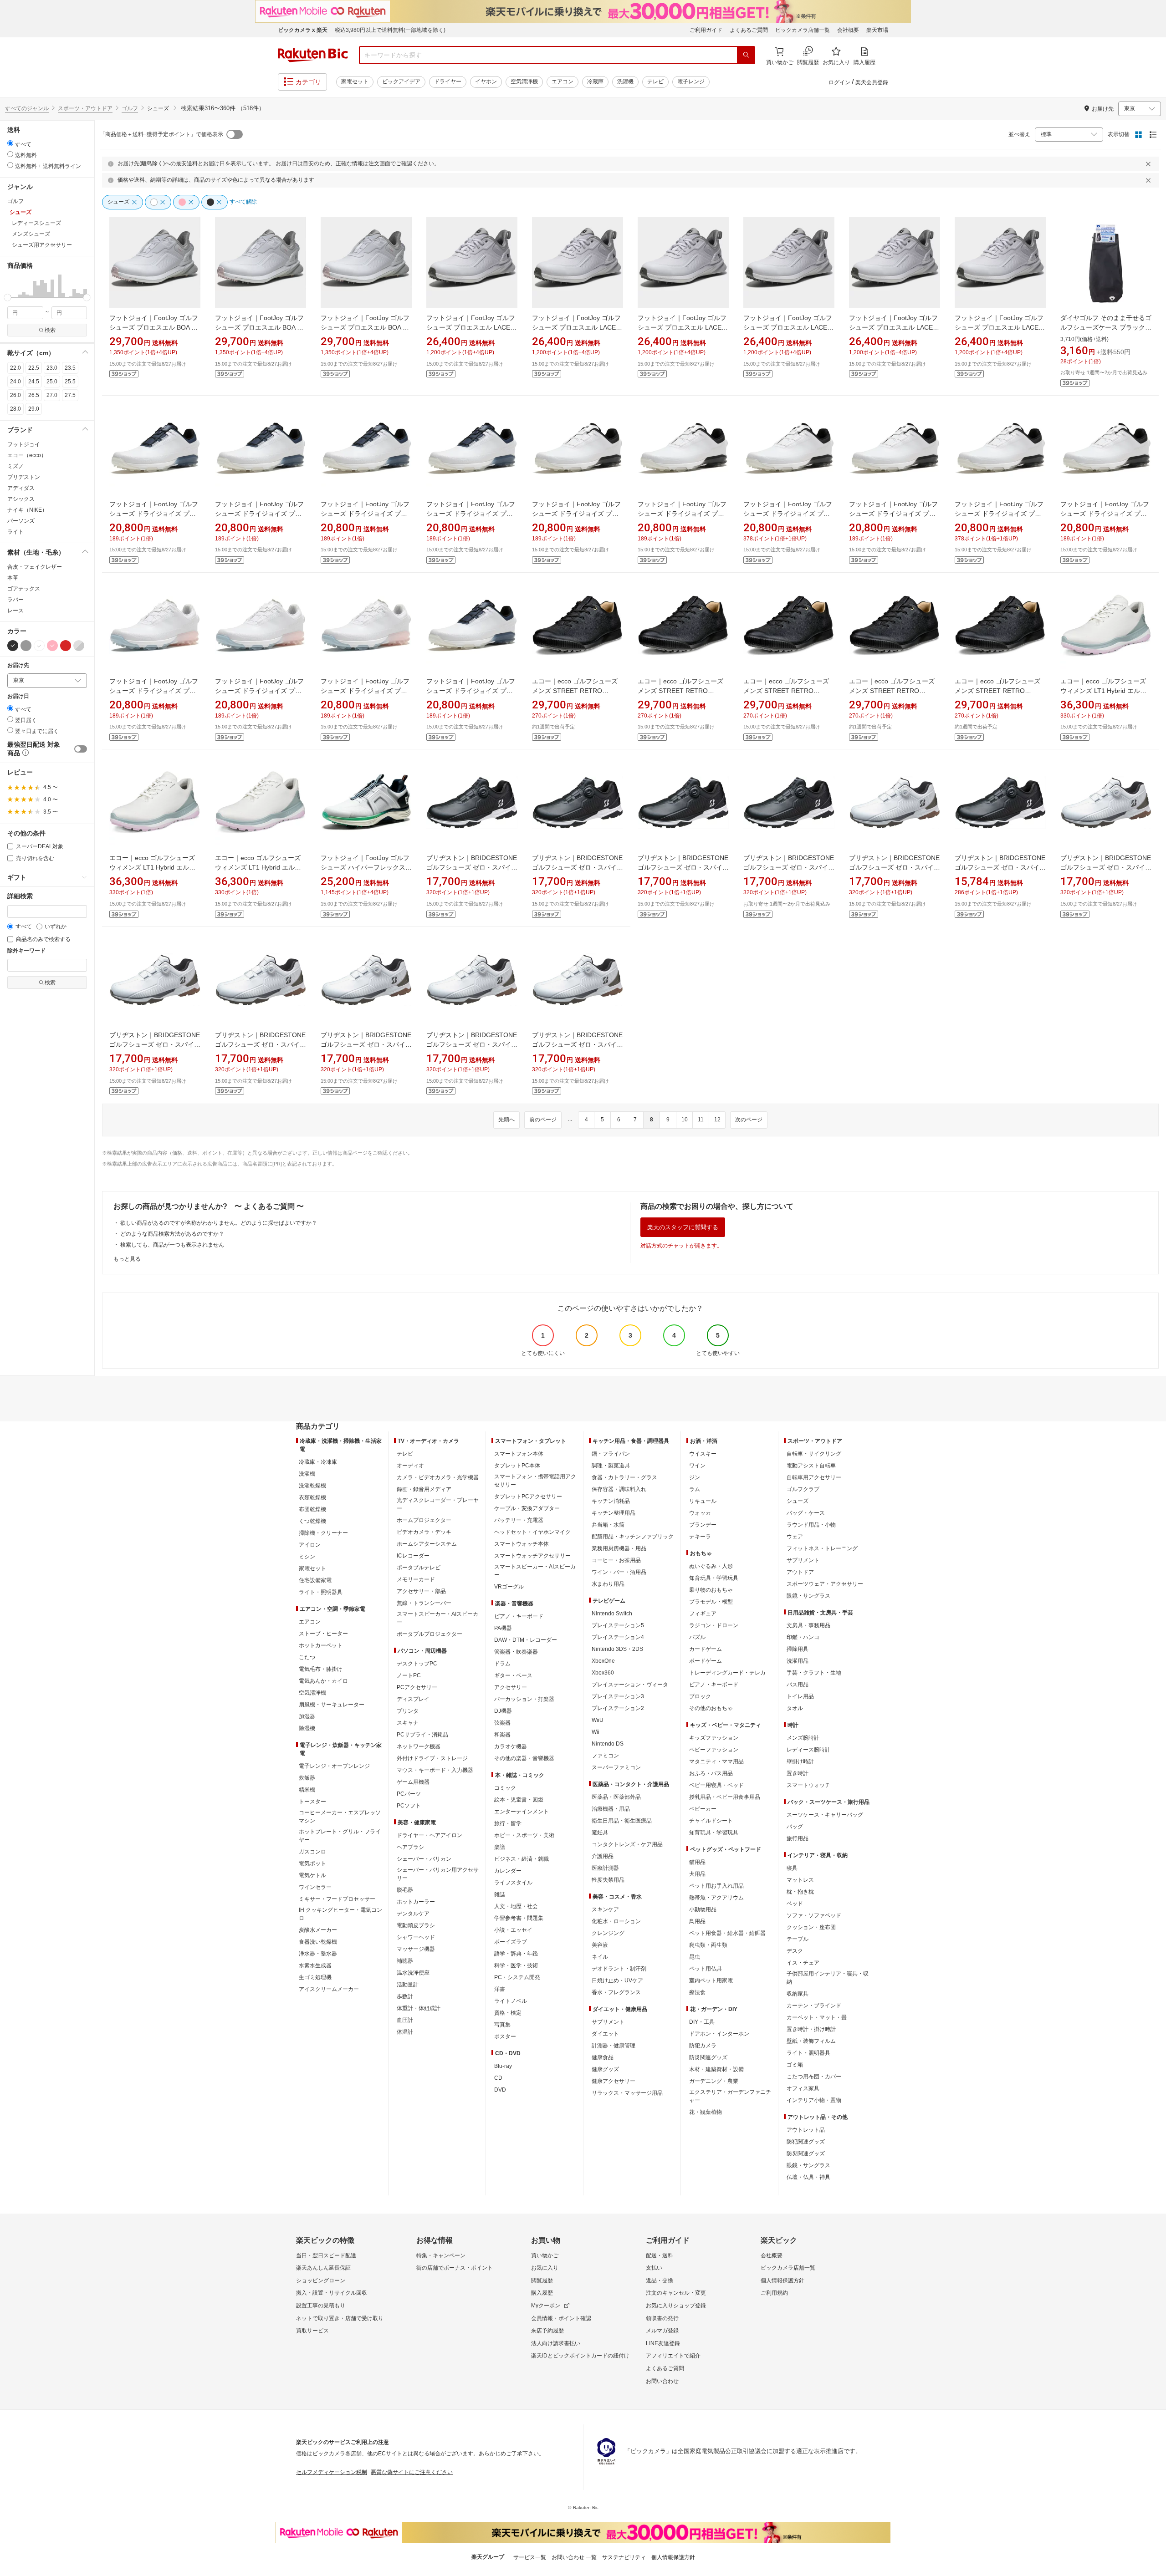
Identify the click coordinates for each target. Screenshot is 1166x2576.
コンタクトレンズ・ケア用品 (627, 1844)
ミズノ (15, 466)
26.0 (15, 395)
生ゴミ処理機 (315, 1977)
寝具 (792, 1868)
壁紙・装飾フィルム (811, 2041)
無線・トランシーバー (424, 1603)
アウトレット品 (806, 2130)
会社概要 (848, 30)
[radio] (10, 143)
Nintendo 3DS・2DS (617, 1649)
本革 (13, 578)
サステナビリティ (624, 2557)
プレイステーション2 (618, 1708)
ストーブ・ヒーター (323, 1634)
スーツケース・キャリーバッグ (825, 1815)
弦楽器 (502, 1723)
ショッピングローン (321, 2281)
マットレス (800, 1880)
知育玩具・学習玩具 (714, 1578)
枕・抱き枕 (800, 1892)
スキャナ (408, 1723)
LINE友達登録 (663, 2343)
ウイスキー (703, 1454)
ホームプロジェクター (424, 1520)
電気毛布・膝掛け (321, 1669)
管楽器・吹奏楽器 (516, 1652)
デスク (795, 1951)
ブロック (700, 1696)
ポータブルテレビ (419, 1568)
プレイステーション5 (618, 1625)
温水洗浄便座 (413, 1973)
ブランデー (703, 1525)
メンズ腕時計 (803, 1738)
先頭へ (506, 1120)
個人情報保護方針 (782, 2281)
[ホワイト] (39, 646)
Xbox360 (603, 1673)
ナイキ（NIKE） (27, 510)
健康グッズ (605, 2069)
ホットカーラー (416, 1902)
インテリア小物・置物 (814, 2100)
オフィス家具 (803, 2088)
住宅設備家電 (315, 1580)
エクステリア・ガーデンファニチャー (730, 2096)
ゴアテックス (24, 589)
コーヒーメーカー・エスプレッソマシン (340, 1817)
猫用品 (697, 1862)
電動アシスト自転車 (811, 1466)
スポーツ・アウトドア (85, 108)
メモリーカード (416, 1579)
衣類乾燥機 (312, 1497)
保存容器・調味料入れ (619, 1489)
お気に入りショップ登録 (676, 2306)
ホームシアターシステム (427, 1544)
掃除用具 (798, 1649)
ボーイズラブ (511, 1942)
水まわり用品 (608, 1584)
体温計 (405, 2032)
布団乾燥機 (312, 1509)
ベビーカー (703, 1809)
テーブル (798, 1939)
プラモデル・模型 (711, 1602)
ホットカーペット (321, 1645)
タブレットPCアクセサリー (528, 1497)
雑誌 (500, 1894)
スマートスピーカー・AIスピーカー (437, 1618)
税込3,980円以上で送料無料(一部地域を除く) (390, 30)
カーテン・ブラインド (814, 2006)
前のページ (543, 1120)
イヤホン (486, 81)
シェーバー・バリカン (424, 1859)
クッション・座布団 (811, 1927)
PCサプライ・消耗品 (422, 1735)
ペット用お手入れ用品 (716, 1886)
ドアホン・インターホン (719, 2034)
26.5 (34, 395)
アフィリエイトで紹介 (673, 2356)
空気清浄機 (524, 81)
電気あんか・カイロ (323, 1681)
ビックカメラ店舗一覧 (803, 30)
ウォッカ (700, 1513)
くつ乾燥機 (312, 1521)
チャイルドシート (711, 1821)
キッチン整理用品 (614, 1513)
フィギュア (703, 1614)
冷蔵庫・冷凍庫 (318, 1462)
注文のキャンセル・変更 (676, 2293)
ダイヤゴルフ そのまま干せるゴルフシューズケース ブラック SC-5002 (1106, 327)
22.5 (34, 368)
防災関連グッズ (708, 2057)
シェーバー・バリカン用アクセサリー (438, 1874)
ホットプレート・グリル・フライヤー (340, 1836)
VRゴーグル (509, 1587)
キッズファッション (714, 1738)
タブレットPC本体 (517, 1466)
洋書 (500, 1989)
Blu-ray (503, 2066)
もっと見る (127, 1259)
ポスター (505, 2036)
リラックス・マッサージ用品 (627, 2093)
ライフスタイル (513, 1883)
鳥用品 (697, 1921)
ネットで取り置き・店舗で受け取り (340, 2318)
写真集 (502, 2025)
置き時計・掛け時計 (811, 2029)
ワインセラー (315, 1887)
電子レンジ (691, 81)
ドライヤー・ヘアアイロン (430, 1835)
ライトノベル (511, 2001)
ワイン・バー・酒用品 (619, 1572)
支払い (654, 2268)
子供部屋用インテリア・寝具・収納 (828, 1978)
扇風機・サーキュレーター (332, 1705)
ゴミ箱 (795, 2065)
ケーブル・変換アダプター (527, 1508)
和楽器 (502, 1735)
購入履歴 (542, 2293)
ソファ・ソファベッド (814, 1915)
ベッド (795, 1904)
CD (498, 2078)
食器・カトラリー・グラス (624, 1477)
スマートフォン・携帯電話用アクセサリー (535, 1481)
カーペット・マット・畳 (817, 2017)
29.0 (34, 409)
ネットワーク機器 (419, 1746)
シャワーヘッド (416, 1937)
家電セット (355, 81)
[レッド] (66, 646)
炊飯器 (307, 1778)
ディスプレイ (413, 1699)
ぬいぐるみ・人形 (711, 1566)
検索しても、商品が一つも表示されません (172, 1245)
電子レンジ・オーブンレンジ (334, 1766)
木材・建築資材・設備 (716, 2069)
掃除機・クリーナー (323, 1533)
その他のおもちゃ (711, 1708)
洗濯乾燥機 (312, 1486)
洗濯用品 (798, 1661)
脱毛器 (405, 1890)
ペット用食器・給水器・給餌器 (727, 1933)
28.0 (15, 409)
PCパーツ (409, 1794)
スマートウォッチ (808, 1785)
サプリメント (608, 2022)
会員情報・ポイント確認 (561, 2318)
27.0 (52, 395)
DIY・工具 (702, 2022)
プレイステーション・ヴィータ (630, 1685)
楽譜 (500, 1847)
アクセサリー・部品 (421, 1591)
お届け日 (18, 696)
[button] (9, 286)
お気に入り (545, 2268)
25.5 (70, 382)
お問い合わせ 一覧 (574, 2557)
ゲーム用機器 (413, 1782)
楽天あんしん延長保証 (323, 2268)
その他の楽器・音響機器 (524, 1758)
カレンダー (508, 1871)
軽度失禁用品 (608, 1880)
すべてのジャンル (27, 108)
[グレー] (26, 646)
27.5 (70, 395)
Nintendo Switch (612, 1614)
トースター (312, 1802)
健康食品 (603, 2057)
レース (15, 611)
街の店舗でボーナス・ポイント (455, 2268)
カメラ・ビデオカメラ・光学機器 (438, 1477)
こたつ (307, 1657)
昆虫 (695, 1957)
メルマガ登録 (662, 2331)
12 (717, 1120)
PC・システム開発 (517, 1977)
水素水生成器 (315, 1965)
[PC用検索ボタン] (746, 55)
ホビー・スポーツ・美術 (524, 1835)
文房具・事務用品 (808, 1625)
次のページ (749, 1120)
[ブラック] (13, 646)
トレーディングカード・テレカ (727, 1673)
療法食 (697, 1992)
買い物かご (545, 2255)
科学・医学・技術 (516, 1965)
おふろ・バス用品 (711, 1773)
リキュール (703, 1501)
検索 (50, 330)
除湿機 (307, 1728)
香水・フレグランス (616, 1992)
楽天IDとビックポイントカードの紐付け (580, 2356)
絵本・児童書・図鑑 (519, 1800)
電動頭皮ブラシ (416, 1925)
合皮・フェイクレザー (35, 567)
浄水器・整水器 (318, 1954)
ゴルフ (130, 108)
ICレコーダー (413, 1556)
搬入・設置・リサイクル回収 (332, 2293)
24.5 (34, 382)
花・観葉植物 (706, 2112)
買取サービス (312, 2331)
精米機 (307, 1790)
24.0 (15, 382)
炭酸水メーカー (318, 1930)
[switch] (81, 749)
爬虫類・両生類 (708, 1945)
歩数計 (405, 1996)
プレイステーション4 (618, 1637)
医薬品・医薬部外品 (616, 1797)
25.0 (52, 382)
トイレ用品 (800, 1696)
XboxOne (603, 1661)
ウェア (795, 1537)
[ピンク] (52, 646)
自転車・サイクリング (814, 1454)
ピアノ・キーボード (519, 1616)
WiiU (598, 1720)
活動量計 (408, 1985)
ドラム (502, 1664)
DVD (500, 2090)
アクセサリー (511, 1687)
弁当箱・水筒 (608, 1525)
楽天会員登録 (872, 82)
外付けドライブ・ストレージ (432, 1758)
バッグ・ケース (806, 1513)
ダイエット (605, 2034)
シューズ (798, 1501)
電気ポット (312, 1863)
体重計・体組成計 (419, 2008)
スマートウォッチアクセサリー (532, 1556)
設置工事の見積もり (321, 2306)
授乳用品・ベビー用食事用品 (725, 1797)
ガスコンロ (312, 1852)
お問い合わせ (662, 2381)
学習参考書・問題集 (519, 1918)
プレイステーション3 (618, 1696)
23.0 (52, 368)
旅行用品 (798, 1838)
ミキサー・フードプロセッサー (337, 1899)
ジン (695, 1477)
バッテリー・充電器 (519, 1520)
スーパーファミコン (616, 1767)
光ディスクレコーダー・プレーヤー (438, 1504)
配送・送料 (660, 2255)
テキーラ (700, 1537)
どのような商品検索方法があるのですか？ (172, 1234)
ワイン (697, 1466)
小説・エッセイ (513, 1930)
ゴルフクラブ (803, 1489)
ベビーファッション (714, 1750)
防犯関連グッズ (806, 2142)
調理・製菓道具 (611, 1466)
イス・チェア (803, 1963)
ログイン (839, 82)
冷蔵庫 (595, 81)
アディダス (21, 488)
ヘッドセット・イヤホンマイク (532, 1532)
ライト (15, 532)
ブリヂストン (24, 477)
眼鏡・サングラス (808, 1596)
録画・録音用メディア (424, 1489)
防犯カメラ (703, 2046)
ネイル (600, 1957)
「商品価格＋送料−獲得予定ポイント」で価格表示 (161, 134)
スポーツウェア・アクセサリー (825, 1584)
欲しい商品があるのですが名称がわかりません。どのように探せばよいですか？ (219, 1223)
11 (701, 1120)
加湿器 (307, 1716)
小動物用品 (703, 1909)
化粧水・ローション (616, 1921)
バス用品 (798, 1685)
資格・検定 (508, 2013)
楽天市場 (877, 30)
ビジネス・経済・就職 (522, 1859)
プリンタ (408, 1711)
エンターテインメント (522, 1812)
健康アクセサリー (614, 2081)
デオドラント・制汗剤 (619, 1969)
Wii (596, 1732)
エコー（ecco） (27, 455)
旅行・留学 (508, 1823)
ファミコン (605, 1756)
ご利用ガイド (706, 30)
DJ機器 (503, 1711)
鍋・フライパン (611, 1454)
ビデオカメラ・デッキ (424, 1532)
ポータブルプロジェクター (430, 1634)
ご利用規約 (774, 2293)
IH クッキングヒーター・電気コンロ (340, 1914)
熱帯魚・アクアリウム (716, 1898)
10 (685, 1120)
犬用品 (697, 1874)
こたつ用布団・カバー (814, 2077)
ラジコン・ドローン (714, 1625)
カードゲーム (706, 1649)
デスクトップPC (417, 1664)
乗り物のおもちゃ (711, 1590)
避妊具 (600, 1833)
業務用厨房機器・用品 (619, 1548)
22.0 (15, 368)
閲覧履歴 (542, 2281)
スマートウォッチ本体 (522, 1544)
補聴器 (405, 1961)
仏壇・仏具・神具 (808, 2177)
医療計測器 (605, 1868)
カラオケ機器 (511, 1746)
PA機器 (503, 1628)
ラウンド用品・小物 (811, 1525)
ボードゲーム (706, 1661)
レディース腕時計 (808, 1750)
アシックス (21, 499)
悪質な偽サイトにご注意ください (412, 2472)
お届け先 (18, 665)
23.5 (70, 368)
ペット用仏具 (706, 1969)
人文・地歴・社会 (516, 1906)
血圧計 (405, 2020)
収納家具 (798, 1994)
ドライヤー (448, 81)
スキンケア (605, 1909)
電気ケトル (312, 1875)
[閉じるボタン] (1150, 164)
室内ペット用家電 (711, 1980)
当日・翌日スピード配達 (326, 2255)
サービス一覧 (530, 2557)
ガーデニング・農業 (714, 2081)
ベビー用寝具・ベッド (716, 1785)
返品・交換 (660, 2281)
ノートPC (409, 1675)
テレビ (655, 81)
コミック (505, 1788)
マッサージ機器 (416, 1949)
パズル (697, 1637)
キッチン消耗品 (611, 1501)
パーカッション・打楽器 (524, 1699)
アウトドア (800, 1572)
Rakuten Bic (313, 55)
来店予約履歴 (547, 2331)
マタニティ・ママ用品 (716, 1761)
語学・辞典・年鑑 (516, 1954)
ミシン (307, 1557)
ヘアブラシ (410, 1847)
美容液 (600, 1945)
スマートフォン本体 (519, 1454)
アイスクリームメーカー (329, 1989)
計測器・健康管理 (614, 2046)
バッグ (795, 1827)
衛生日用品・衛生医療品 (622, 1821)
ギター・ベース (513, 1675)
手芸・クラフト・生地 (814, 1673)
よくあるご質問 (749, 30)
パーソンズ (21, 521)
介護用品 (603, 1856)
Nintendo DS (608, 1744)
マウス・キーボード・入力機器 (435, 1770)
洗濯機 (625, 81)
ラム (695, 1489)
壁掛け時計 (800, 1761)
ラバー (15, 600)
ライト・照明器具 (321, 1592)
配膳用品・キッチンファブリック (633, 1537)
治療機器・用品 (611, 1809)
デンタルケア (413, 1914)
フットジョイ (24, 444)
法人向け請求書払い (556, 2343)
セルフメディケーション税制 (332, 2472)
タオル (795, 1708)
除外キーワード (26, 951)
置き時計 (798, 1773)
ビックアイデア (401, 81)
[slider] (8, 298)
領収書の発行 (662, 2318)
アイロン (310, 1545)
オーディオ (410, 1466)
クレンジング (608, 1933)
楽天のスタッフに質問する (683, 1227)
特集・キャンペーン (441, 2255)
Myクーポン (546, 2306)
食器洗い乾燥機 (318, 1942)
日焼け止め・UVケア (617, 1980)
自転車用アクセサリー (814, 1477)
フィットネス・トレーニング (822, 1548)
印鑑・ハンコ (803, 1637)
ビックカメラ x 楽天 (303, 30)
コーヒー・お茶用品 (616, 1560)
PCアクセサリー (417, 1687)
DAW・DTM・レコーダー (526, 1640)
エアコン (563, 81)
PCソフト (409, 1806)
